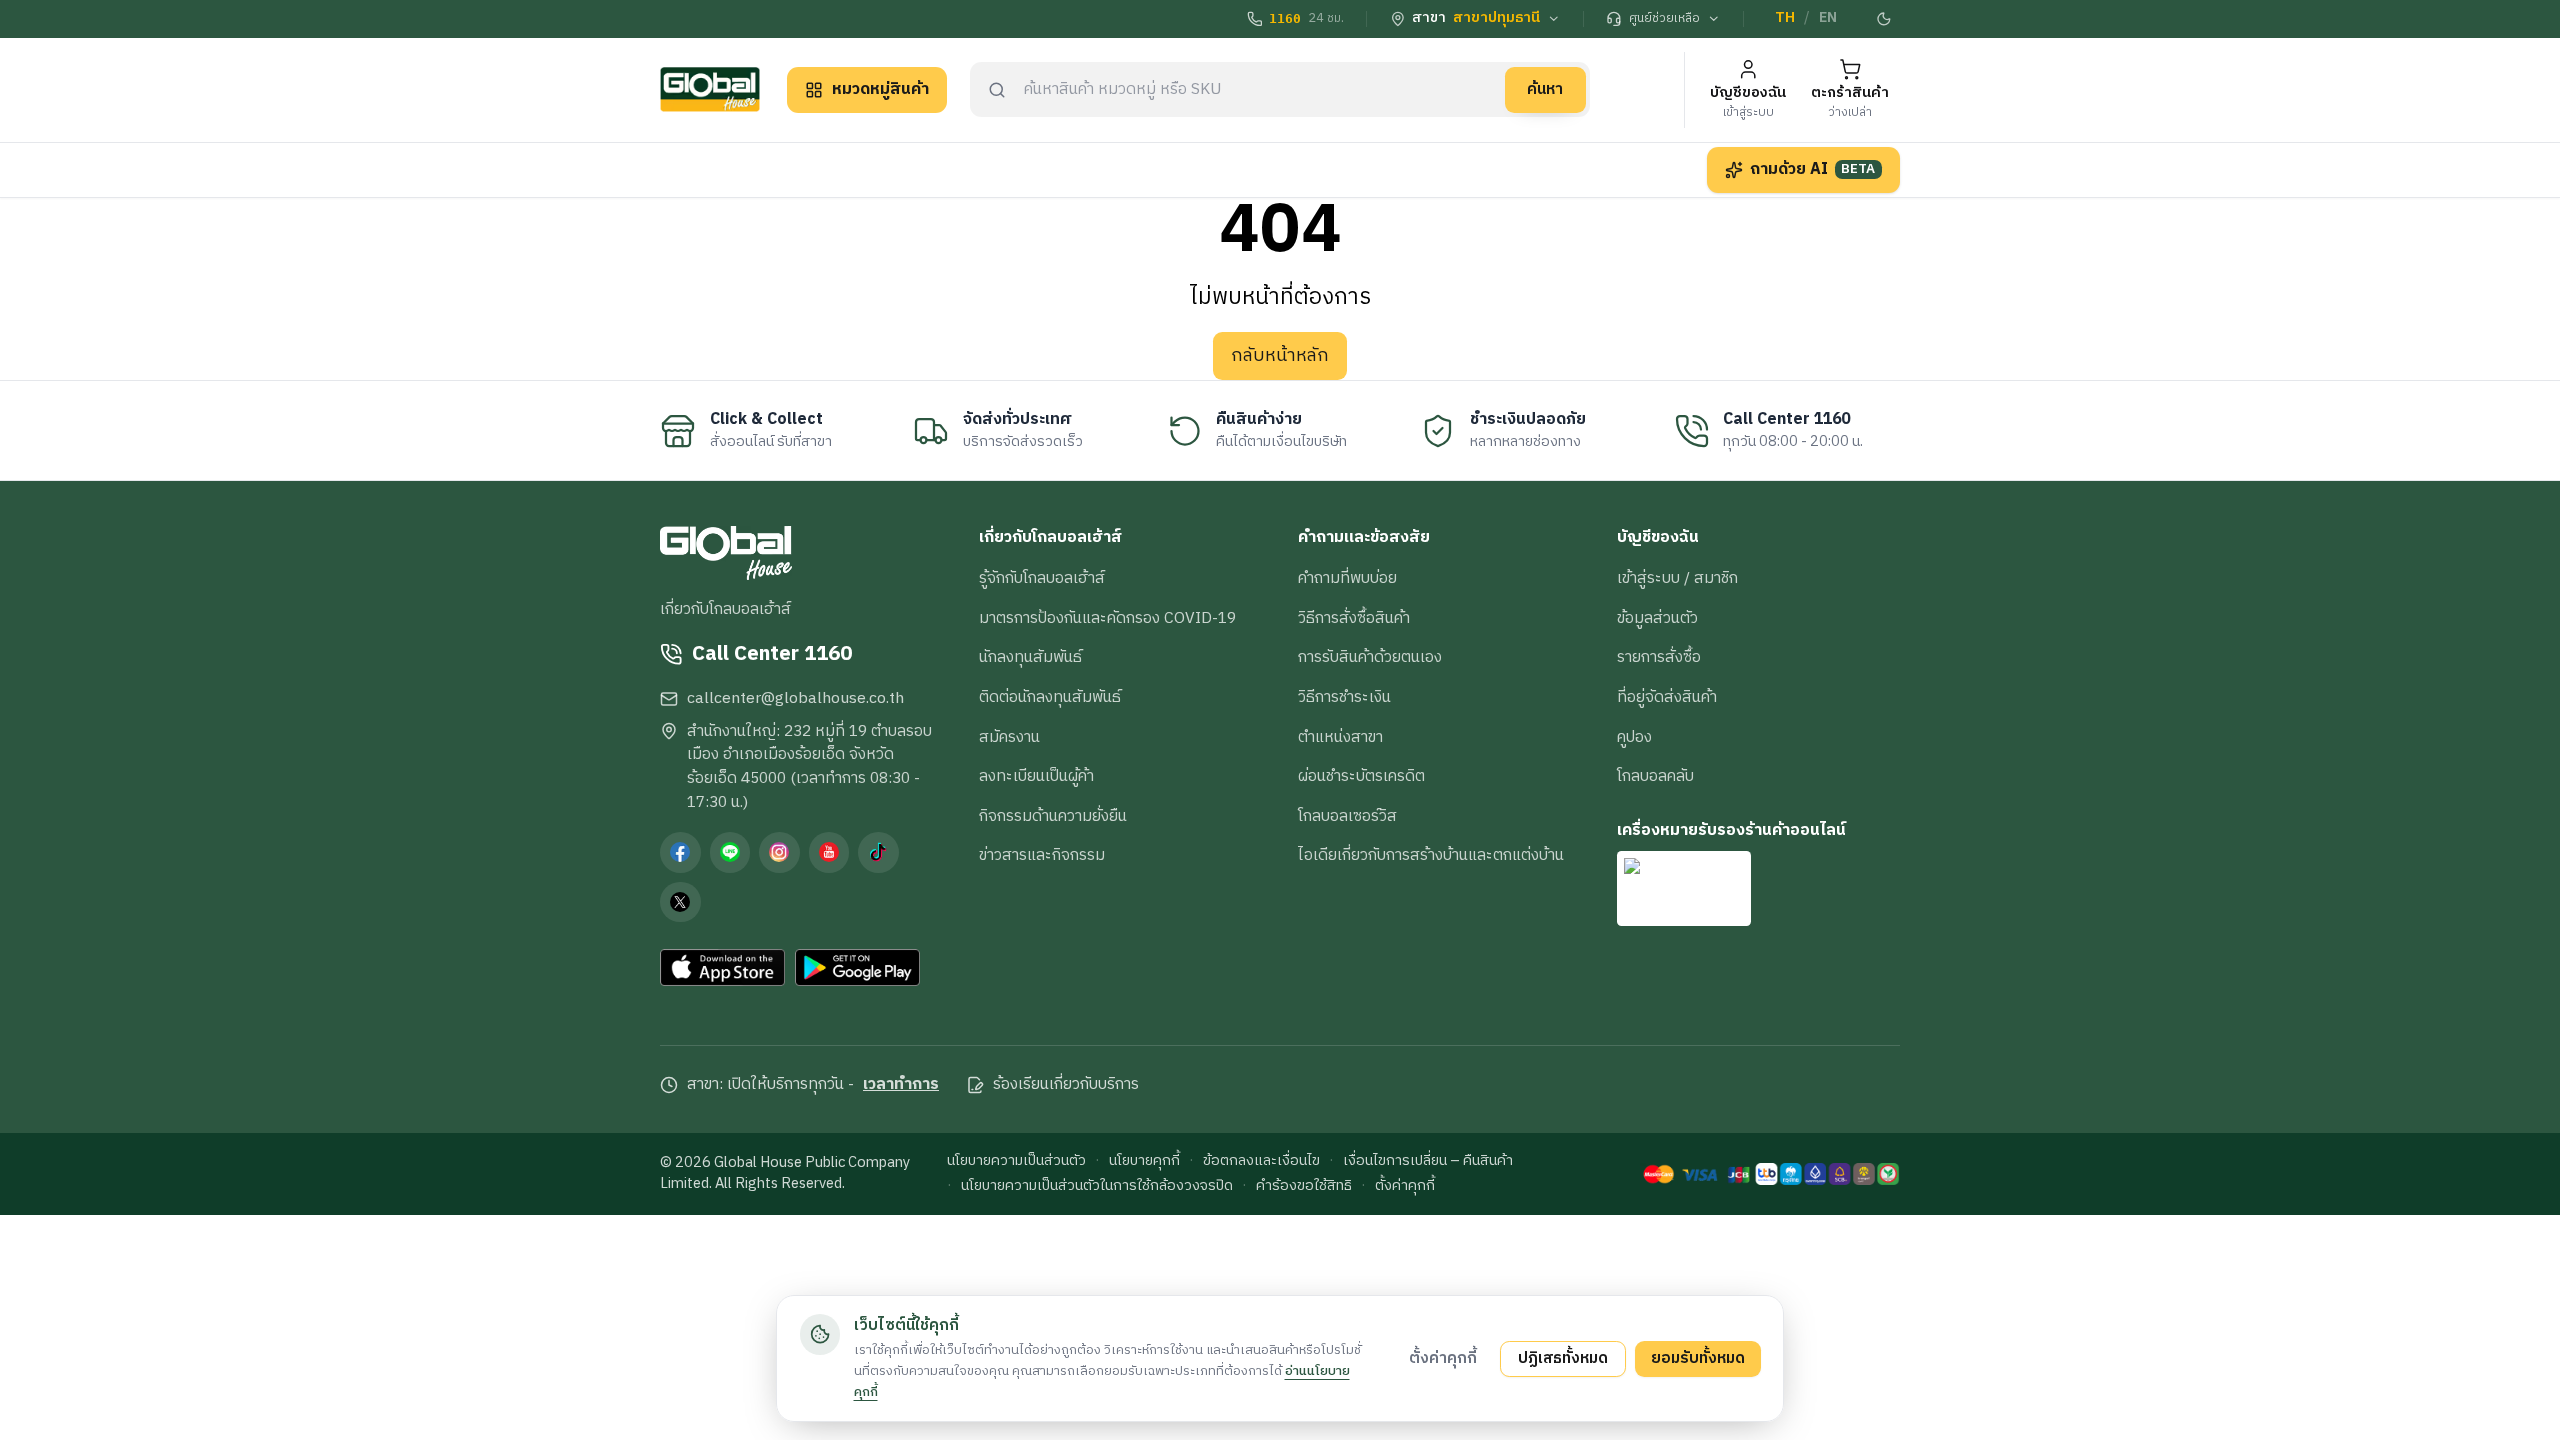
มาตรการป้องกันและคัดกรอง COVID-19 (1107, 618)
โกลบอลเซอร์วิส (1347, 816)
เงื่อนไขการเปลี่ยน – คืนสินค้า (1428, 1161)
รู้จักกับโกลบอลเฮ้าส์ (1042, 578)
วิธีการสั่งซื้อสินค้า (1354, 618)
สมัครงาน (1009, 737)
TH (1785, 18)
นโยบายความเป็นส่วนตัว (1016, 1161)
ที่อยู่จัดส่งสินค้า (1667, 697)
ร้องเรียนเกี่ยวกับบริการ (1066, 1085)
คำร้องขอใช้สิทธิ (1304, 1186)
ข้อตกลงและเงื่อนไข (1261, 1161)
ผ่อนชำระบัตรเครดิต (1361, 776)
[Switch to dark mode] (1885, 19)
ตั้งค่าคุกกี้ (1405, 1186)
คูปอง (1634, 737)
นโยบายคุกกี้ (1144, 1161)
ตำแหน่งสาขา (1340, 737)
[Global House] (710, 89)
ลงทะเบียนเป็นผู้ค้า (1036, 776)
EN (1828, 18)
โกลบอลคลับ (1655, 776)
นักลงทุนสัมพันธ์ (1030, 657)
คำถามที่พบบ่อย (1347, 578)
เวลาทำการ (901, 1085)
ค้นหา (1545, 89)
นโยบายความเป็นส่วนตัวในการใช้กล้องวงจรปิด (1097, 1186)
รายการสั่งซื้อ (1659, 657)
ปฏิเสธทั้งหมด (1563, 1358)
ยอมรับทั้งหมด (1698, 1358)
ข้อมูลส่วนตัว (1657, 618)
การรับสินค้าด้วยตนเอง (1370, 657)
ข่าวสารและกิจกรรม (1042, 855)
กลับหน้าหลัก (1280, 356)
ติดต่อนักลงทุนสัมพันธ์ (1050, 697)
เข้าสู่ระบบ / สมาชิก (1677, 578)
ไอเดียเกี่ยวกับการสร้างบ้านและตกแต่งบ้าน (1431, 855)
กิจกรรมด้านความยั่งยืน (1053, 816)
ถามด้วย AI (1813, 169)
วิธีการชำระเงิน (1344, 697)
